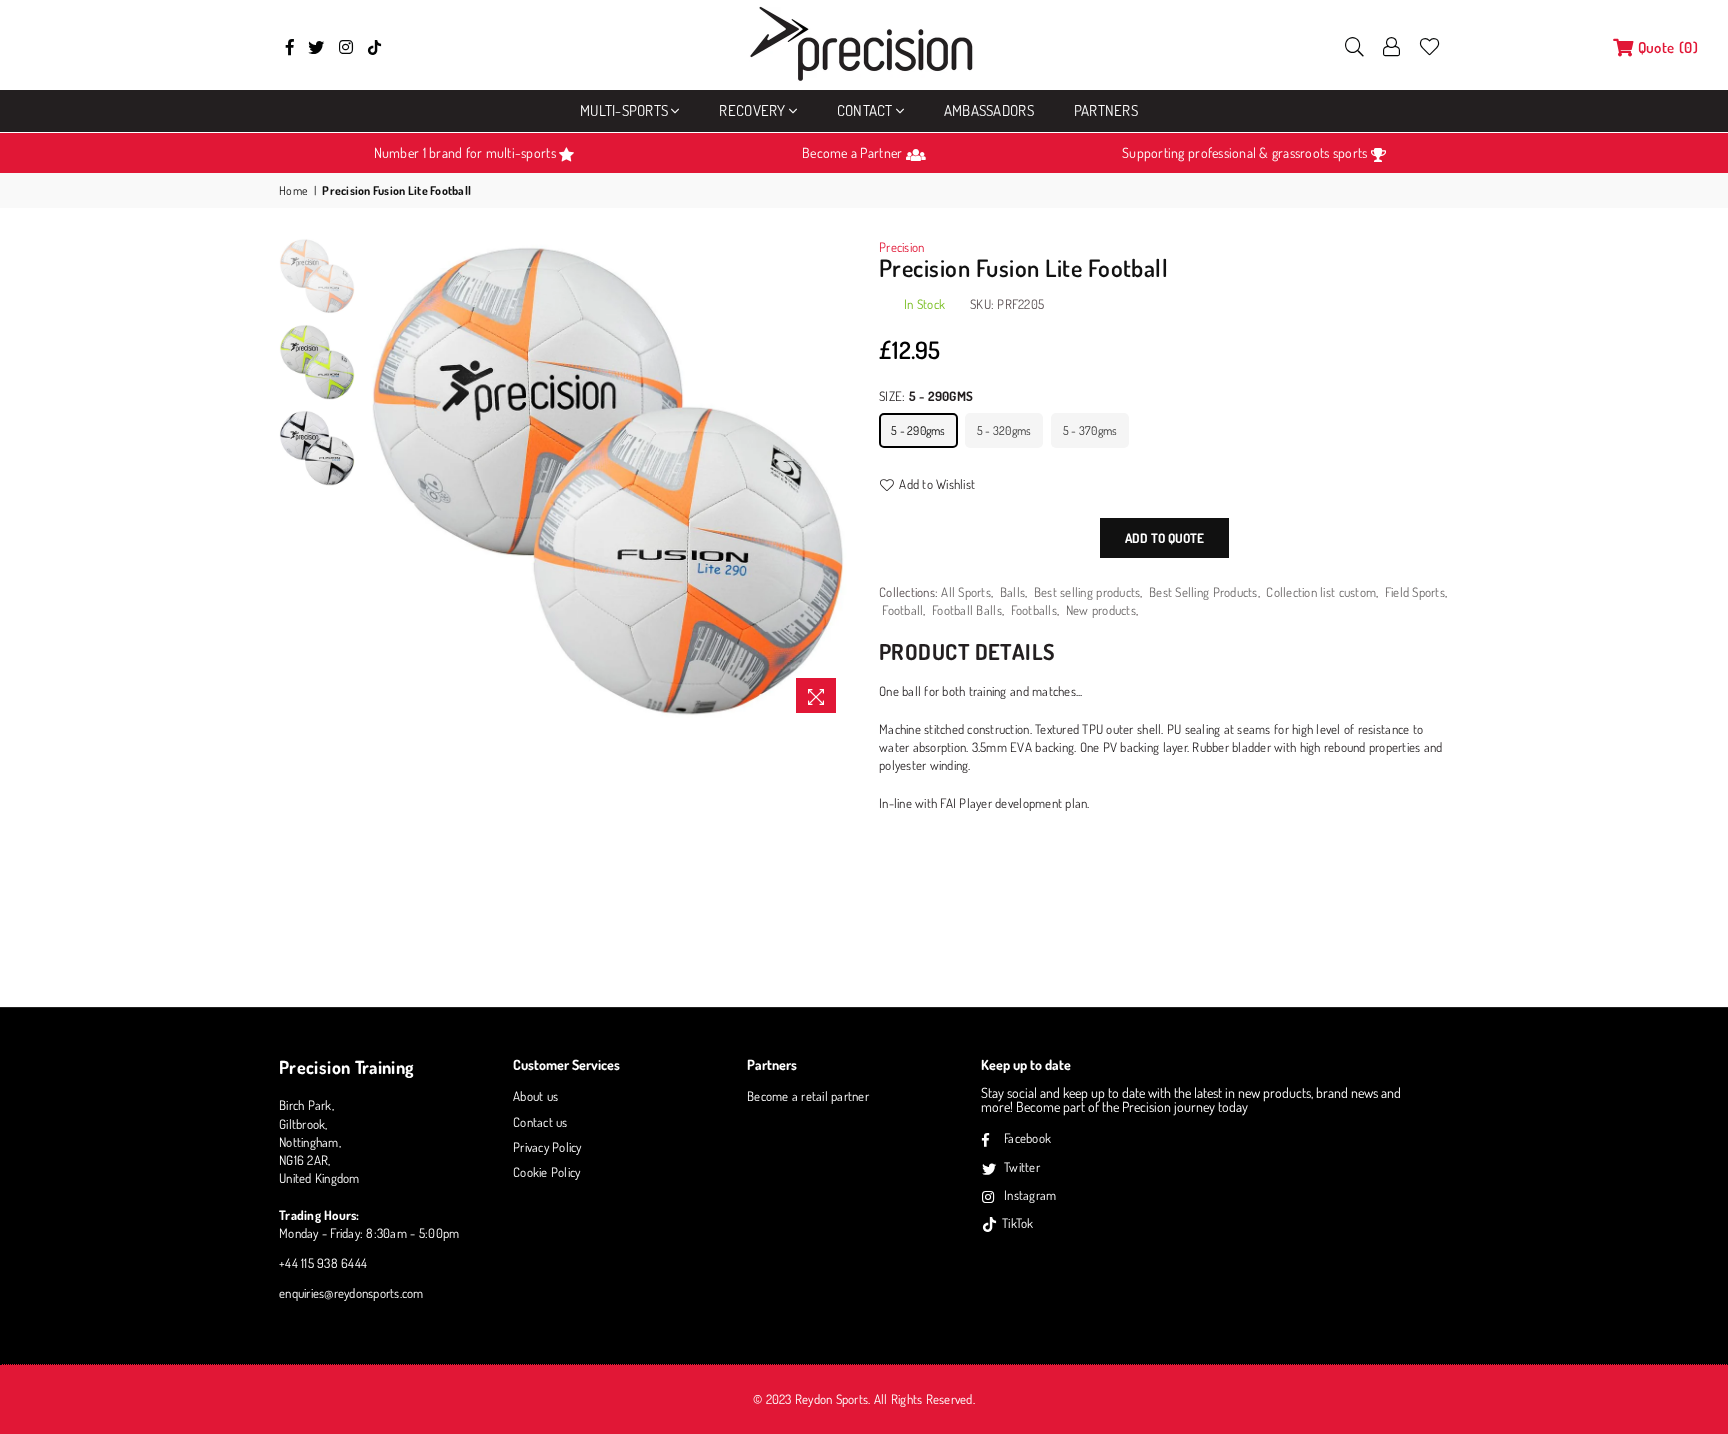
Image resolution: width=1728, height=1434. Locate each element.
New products (1101, 610)
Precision (901, 247)
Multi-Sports (624, 110)
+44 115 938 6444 (323, 1263)
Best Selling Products (1203, 592)
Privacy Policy (547, 1147)
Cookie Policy (546, 1172)
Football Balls (967, 610)
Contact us (540, 1122)
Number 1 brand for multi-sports (466, 152)
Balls (1012, 592)
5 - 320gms (1004, 430)
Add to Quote (1164, 538)
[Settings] (1392, 45)
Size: (926, 396)
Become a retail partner (808, 1096)
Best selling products (1087, 592)
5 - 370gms (1090, 430)
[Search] (1354, 45)
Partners (1106, 110)
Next (831, 480)
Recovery (752, 110)
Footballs (1034, 610)
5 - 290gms (918, 430)
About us (535, 1096)
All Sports (966, 592)
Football (902, 610)
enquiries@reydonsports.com (351, 1293)
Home (293, 190)
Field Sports (1415, 592)
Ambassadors (989, 110)
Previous (382, 480)
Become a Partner (853, 152)
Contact (865, 110)
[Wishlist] (1429, 45)
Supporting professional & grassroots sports (1246, 152)
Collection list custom (1321, 592)
